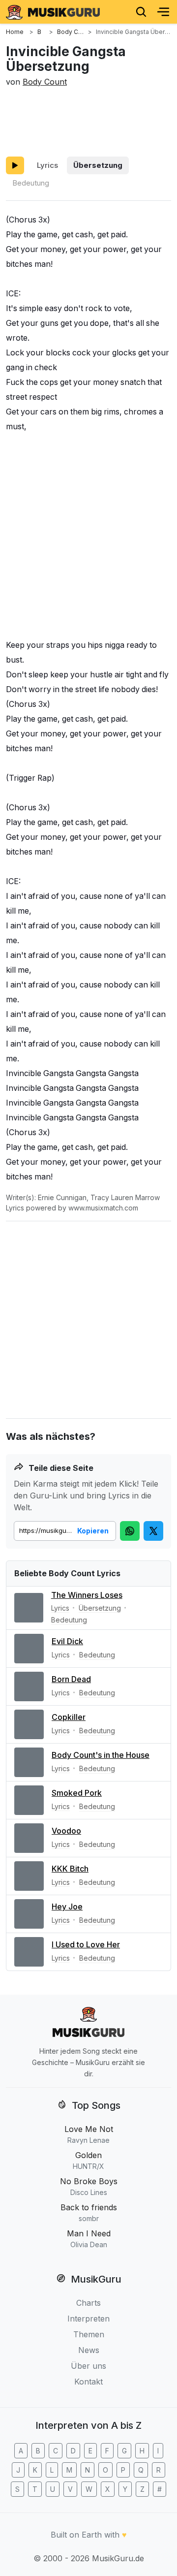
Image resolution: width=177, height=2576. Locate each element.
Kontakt (88, 2382)
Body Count (45, 82)
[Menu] (163, 12)
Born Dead (71, 1679)
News (89, 2350)
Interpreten (88, 2319)
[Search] (141, 12)
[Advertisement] (88, 120)
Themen (89, 2334)
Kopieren (93, 1531)
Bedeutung (31, 183)
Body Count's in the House (101, 1755)
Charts (88, 2303)
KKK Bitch (70, 1869)
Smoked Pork (77, 1793)
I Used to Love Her (86, 1944)
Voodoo (66, 1831)
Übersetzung (98, 165)
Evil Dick (67, 1641)
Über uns (88, 2366)
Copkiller (69, 1717)
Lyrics (47, 165)
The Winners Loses (87, 1595)
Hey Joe (67, 1907)
